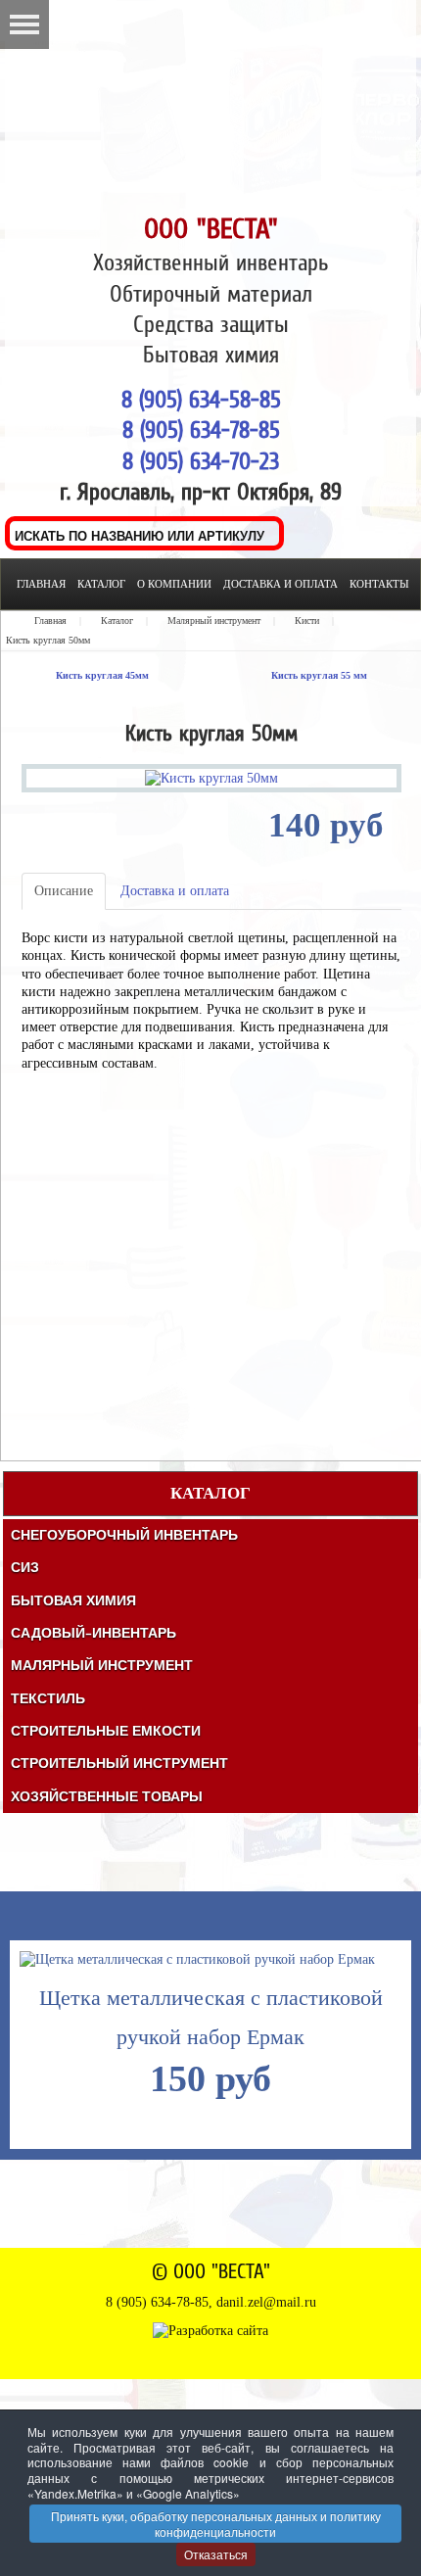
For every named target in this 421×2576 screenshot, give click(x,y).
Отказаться (216, 2554)
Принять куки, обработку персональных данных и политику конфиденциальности (216, 2524)
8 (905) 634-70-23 (201, 461)
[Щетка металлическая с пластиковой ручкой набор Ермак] (197, 1955)
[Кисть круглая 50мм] (211, 777)
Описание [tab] (64, 891)
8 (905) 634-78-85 (201, 429)
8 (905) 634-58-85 (201, 399)
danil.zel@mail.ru (266, 2302)
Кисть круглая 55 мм (319, 675)
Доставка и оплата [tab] (175, 891)
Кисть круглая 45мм (102, 675)
